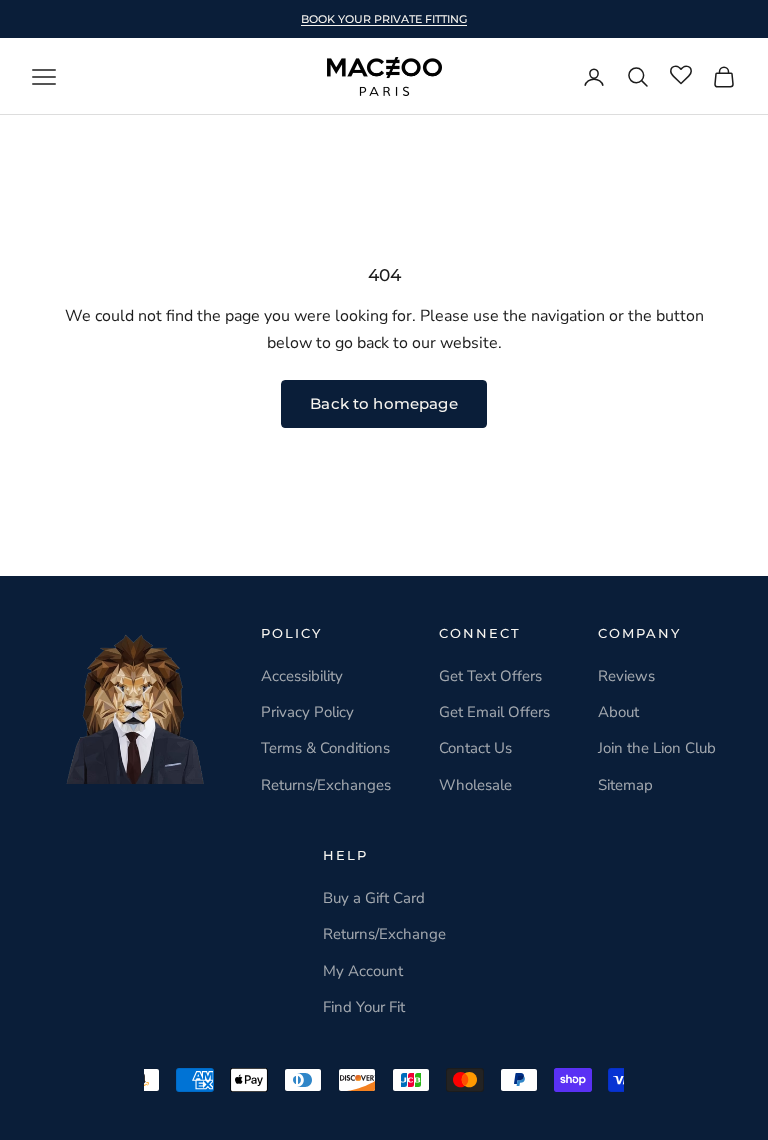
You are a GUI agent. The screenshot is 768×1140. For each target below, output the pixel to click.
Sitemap (625, 785)
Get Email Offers (494, 712)
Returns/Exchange (384, 934)
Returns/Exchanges (326, 785)
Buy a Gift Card (374, 898)
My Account (363, 971)
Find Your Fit (364, 1007)
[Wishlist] (681, 76)
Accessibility (302, 676)
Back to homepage (383, 403)
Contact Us (475, 748)
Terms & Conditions (325, 748)
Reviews (626, 676)
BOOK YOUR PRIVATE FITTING (384, 19)
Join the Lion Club (657, 748)
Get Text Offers (490, 676)
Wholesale (475, 785)
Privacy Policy (307, 712)
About (618, 712)
